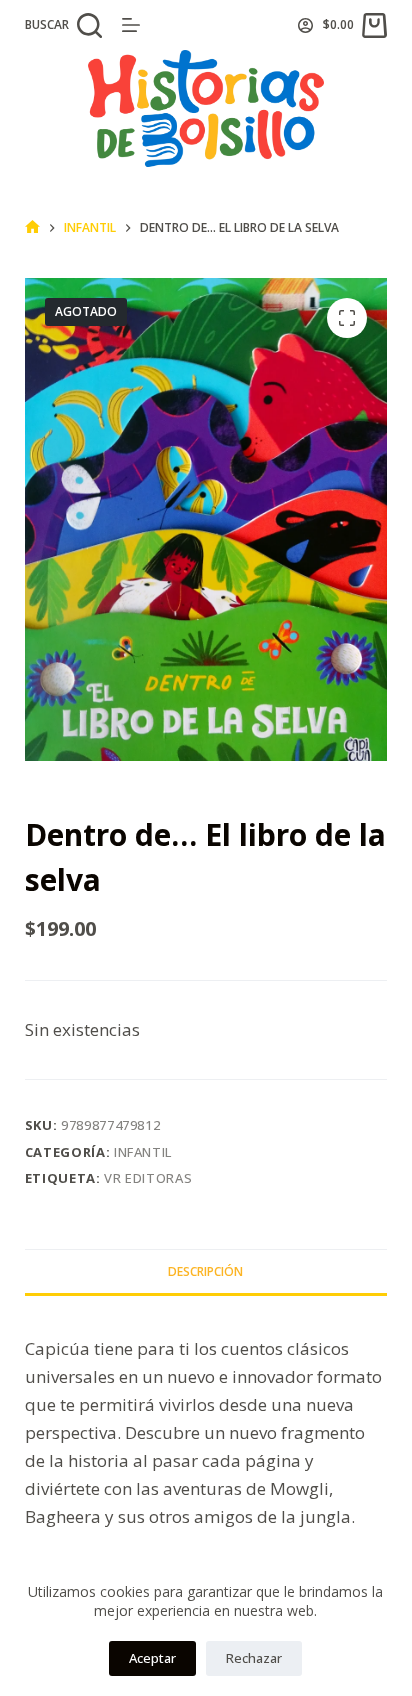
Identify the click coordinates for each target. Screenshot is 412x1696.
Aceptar (152, 1658)
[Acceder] (305, 25)
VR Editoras (148, 1178)
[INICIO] (32, 227)
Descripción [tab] (205, 1271)
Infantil (143, 1152)
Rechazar (254, 1658)
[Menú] (131, 25)
